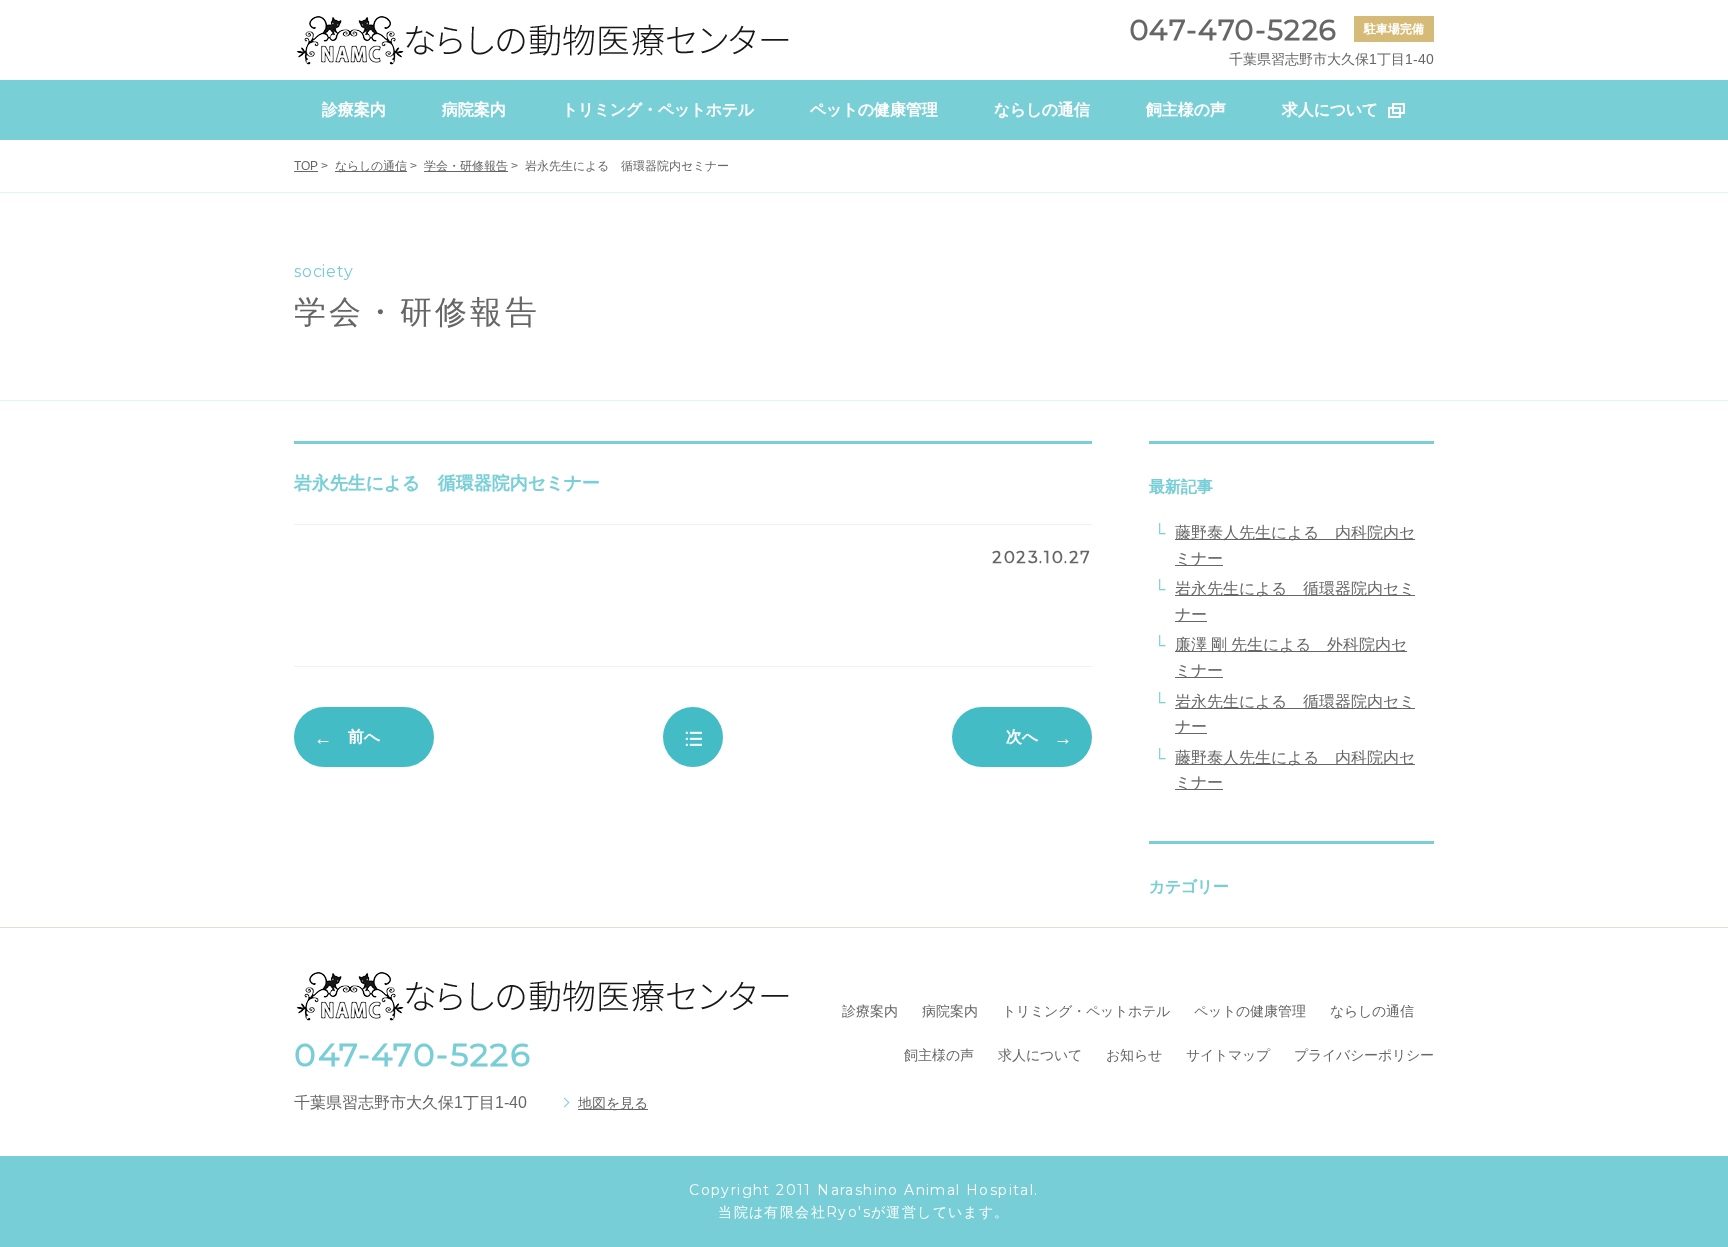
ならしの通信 (371, 166)
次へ (1022, 736)
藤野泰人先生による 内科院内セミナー (1295, 545)
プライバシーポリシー (1364, 1055)
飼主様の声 (939, 1055)
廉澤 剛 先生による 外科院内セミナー (1291, 657)
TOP (306, 166)
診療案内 (870, 1011)
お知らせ (1134, 1055)
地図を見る (613, 1103)
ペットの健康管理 (1250, 1011)
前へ (364, 736)
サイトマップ (1228, 1055)
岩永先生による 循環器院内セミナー (1295, 601)
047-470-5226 (412, 1054)
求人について (1040, 1055)
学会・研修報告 (466, 166)
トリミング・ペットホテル (1086, 1011)
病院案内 (950, 1011)
